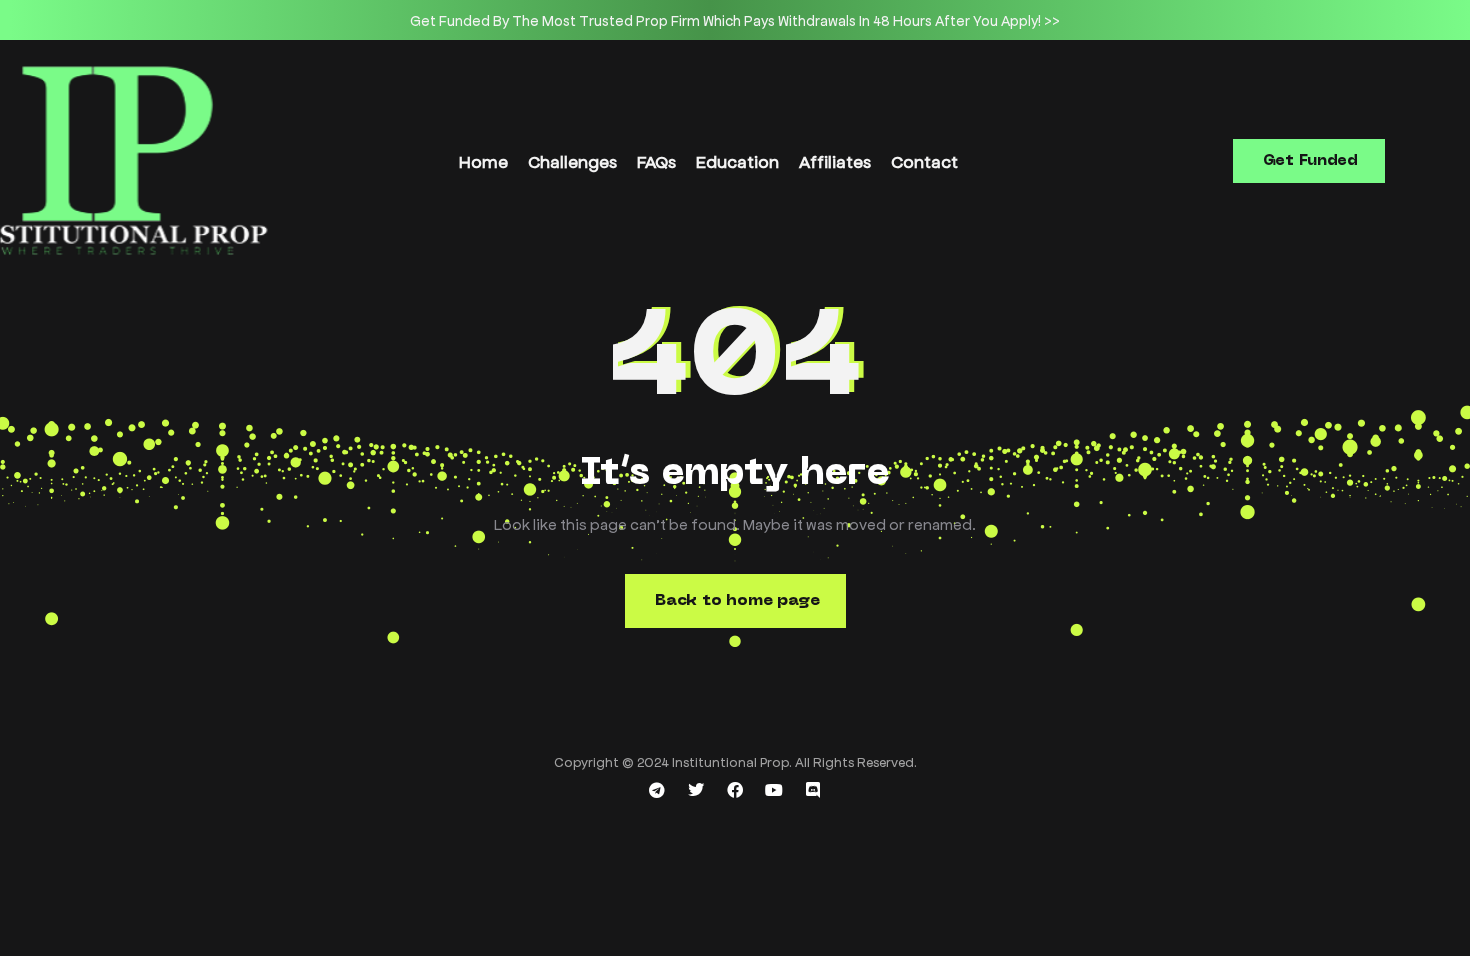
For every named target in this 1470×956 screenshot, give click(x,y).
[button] (1309, 161)
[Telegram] (657, 790)
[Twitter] (696, 790)
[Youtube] (774, 790)
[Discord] (813, 790)
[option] (735, 20)
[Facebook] (735, 790)
